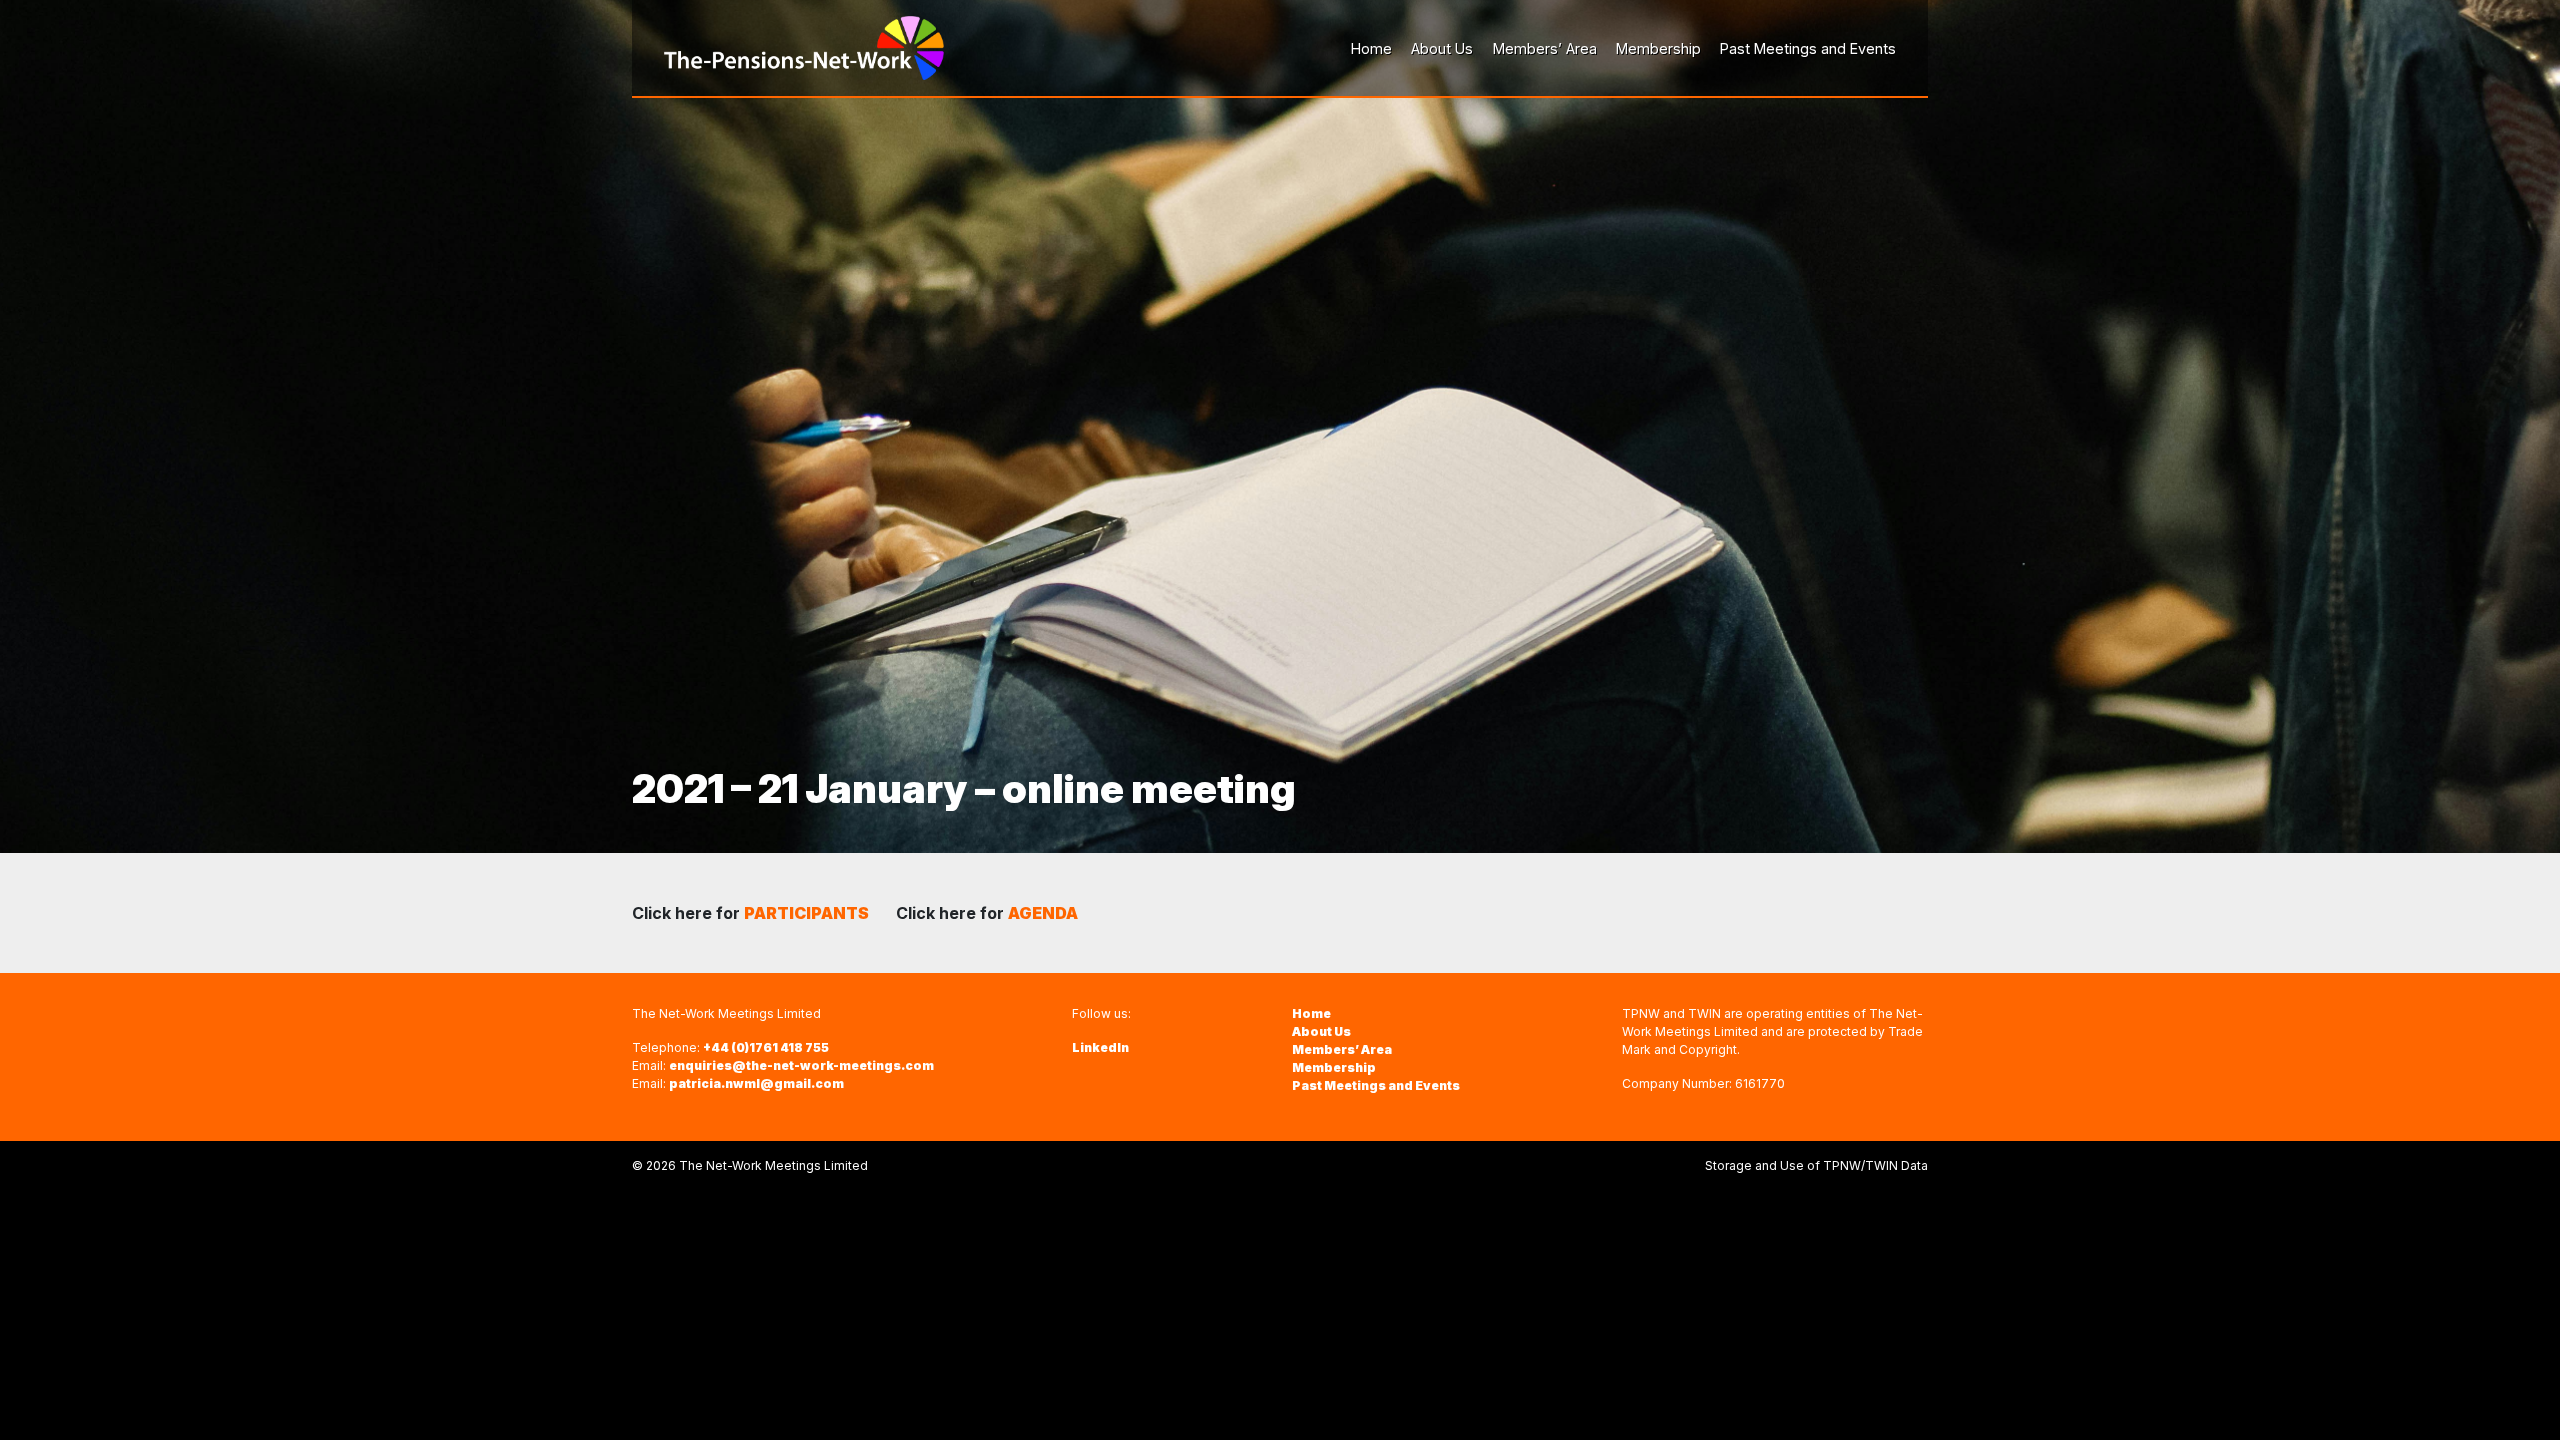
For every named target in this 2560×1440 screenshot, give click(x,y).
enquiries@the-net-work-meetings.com (801, 1065)
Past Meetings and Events (1376, 1085)
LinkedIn (1100, 1047)
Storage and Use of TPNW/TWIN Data (1816, 1165)
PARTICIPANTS (808, 913)
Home (1311, 1013)
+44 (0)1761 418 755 (766, 1047)
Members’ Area (1342, 1049)
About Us (1321, 1031)
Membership (1334, 1067)
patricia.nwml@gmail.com (756, 1083)
